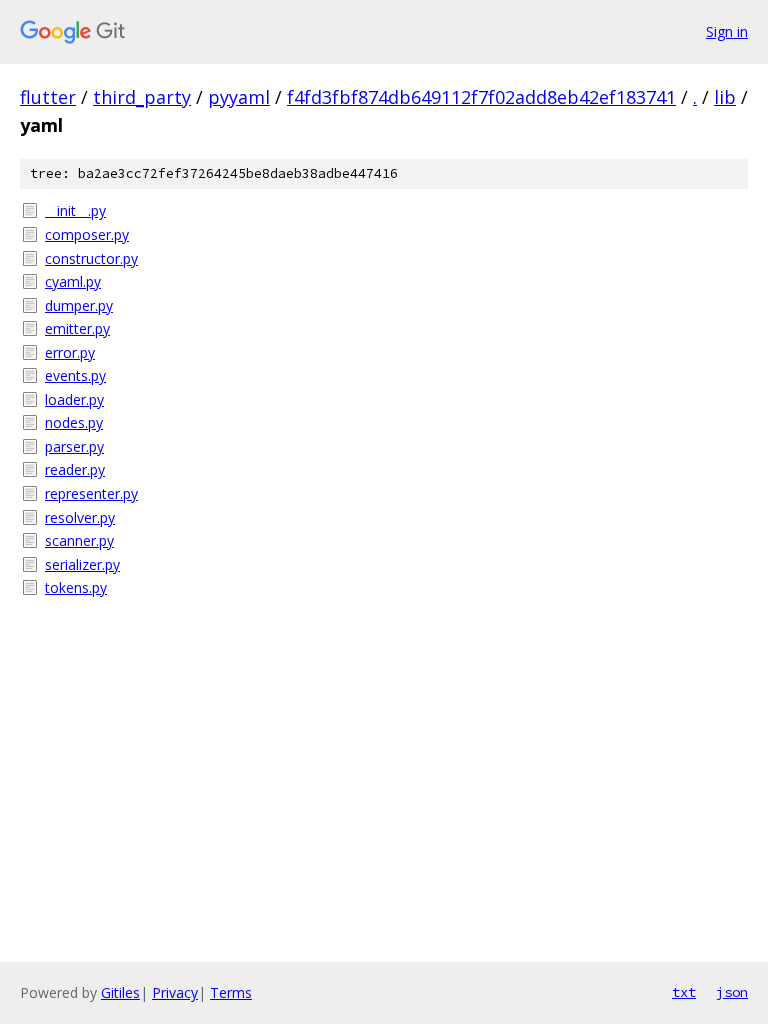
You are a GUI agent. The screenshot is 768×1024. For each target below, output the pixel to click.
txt (684, 992)
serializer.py (82, 564)
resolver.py (80, 517)
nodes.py (74, 422)
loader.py (74, 399)
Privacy (175, 992)
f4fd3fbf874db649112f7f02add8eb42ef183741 (481, 97)
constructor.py (91, 258)
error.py (70, 352)
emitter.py (77, 328)
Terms (231, 992)
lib (725, 97)
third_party (142, 97)
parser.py (74, 446)
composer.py (87, 234)
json (732, 992)
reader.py (75, 469)
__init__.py (75, 210)
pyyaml (239, 97)
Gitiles (120, 992)
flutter (48, 97)
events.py (75, 375)
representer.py (91, 493)
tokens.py (76, 587)
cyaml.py (73, 281)
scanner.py (79, 540)
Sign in (727, 31)
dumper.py (79, 305)
